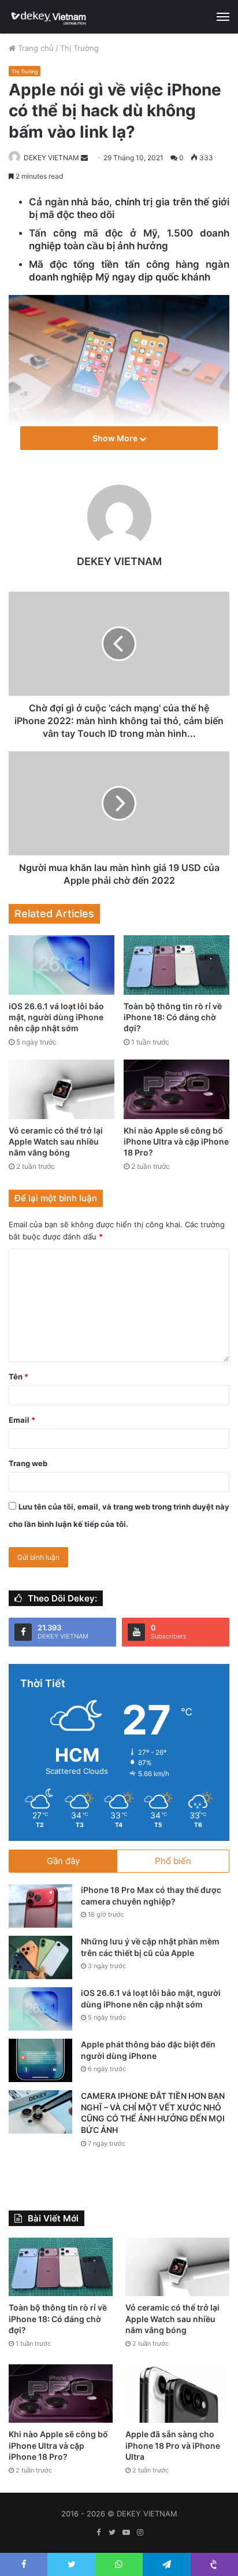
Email (22, 1420)
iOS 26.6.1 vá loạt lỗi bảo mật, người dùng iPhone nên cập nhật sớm (56, 1017)
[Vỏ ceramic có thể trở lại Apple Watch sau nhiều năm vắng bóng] (62, 1089)
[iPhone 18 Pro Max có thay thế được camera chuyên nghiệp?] (40, 1906)
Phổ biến (173, 1861)
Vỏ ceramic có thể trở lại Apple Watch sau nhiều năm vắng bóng (56, 1141)
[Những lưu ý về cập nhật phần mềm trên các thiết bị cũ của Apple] (40, 1957)
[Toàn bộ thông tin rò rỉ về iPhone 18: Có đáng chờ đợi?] (176, 965)
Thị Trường (79, 48)
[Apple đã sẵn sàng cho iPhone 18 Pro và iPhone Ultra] (177, 2394)
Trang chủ (35, 48)
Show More (116, 438)
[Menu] (223, 17)
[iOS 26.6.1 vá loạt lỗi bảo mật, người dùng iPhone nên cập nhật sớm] (62, 965)
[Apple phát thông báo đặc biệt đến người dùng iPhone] (40, 2060)
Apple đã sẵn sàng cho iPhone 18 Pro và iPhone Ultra (173, 2445)
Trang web (28, 1463)
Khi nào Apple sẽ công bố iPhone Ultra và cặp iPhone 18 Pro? (176, 1141)
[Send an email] (84, 158)
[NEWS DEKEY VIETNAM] (49, 17)
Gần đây (63, 1861)
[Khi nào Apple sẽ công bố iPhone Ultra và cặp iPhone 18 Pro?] (176, 1089)
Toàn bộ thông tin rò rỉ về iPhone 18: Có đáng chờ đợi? (173, 1017)
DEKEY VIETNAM (51, 158)
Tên (18, 1376)
